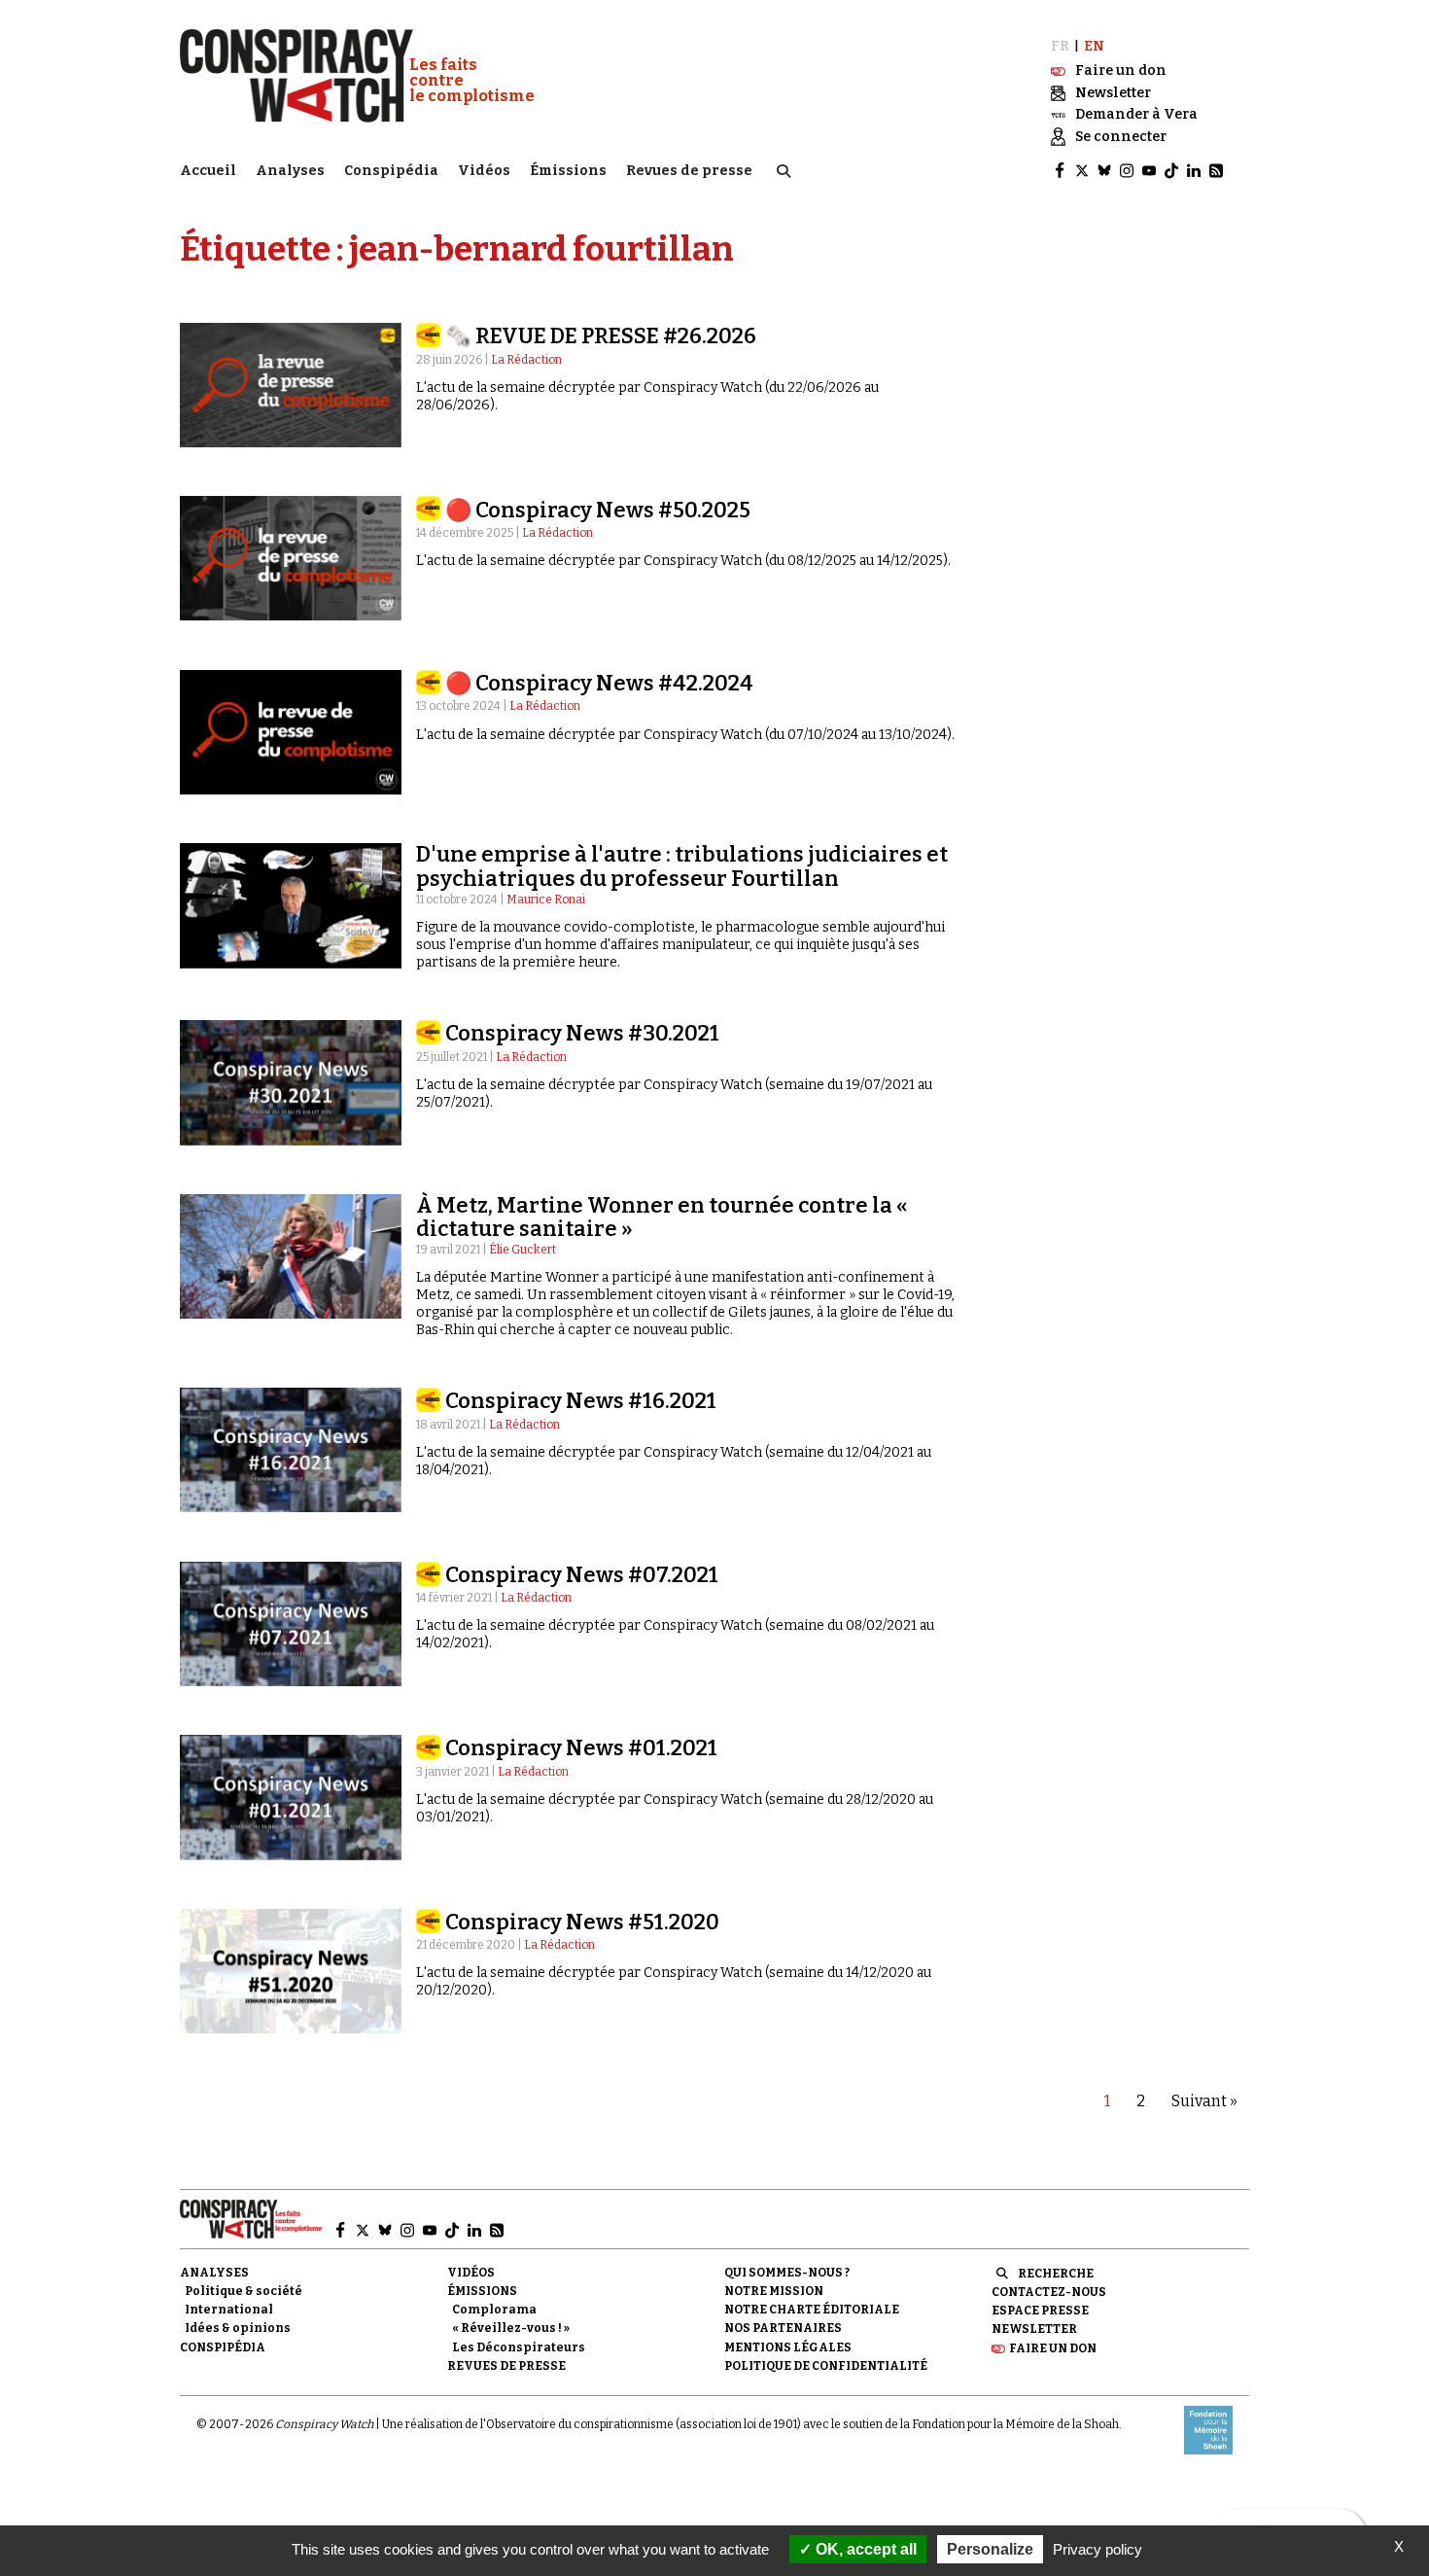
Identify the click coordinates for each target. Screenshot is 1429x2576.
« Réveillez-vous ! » (511, 2328)
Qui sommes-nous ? (787, 2273)
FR (1060, 46)
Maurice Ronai (546, 900)
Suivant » (1204, 2101)
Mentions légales (788, 2347)
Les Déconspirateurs (519, 2347)
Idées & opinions (238, 2328)
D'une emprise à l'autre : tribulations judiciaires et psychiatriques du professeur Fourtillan (682, 866)
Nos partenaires (783, 2328)
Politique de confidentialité (826, 2366)
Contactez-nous (1049, 2292)
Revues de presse (689, 171)
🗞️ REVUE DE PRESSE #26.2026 (601, 336)
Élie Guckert (523, 1250)
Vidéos (484, 171)
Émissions (568, 171)
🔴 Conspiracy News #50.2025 (598, 510)
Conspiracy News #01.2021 (581, 1748)
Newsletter (1034, 2329)
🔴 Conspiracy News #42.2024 (599, 683)
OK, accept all (864, 2549)
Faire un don (1053, 2348)
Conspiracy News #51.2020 (582, 1922)
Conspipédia (391, 171)
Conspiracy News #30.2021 (582, 1033)
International (229, 2310)
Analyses (290, 171)
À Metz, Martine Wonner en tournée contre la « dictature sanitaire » (662, 1217)
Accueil (208, 171)
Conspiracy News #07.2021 (582, 1575)
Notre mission (774, 2291)
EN (1094, 46)
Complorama (494, 2310)
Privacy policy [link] (1098, 2549)
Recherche (1056, 2274)
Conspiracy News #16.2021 (581, 1401)
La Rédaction (526, 360)
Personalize (990, 2549)
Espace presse (1040, 2311)
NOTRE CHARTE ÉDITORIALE (812, 2310)
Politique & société (244, 2291)
